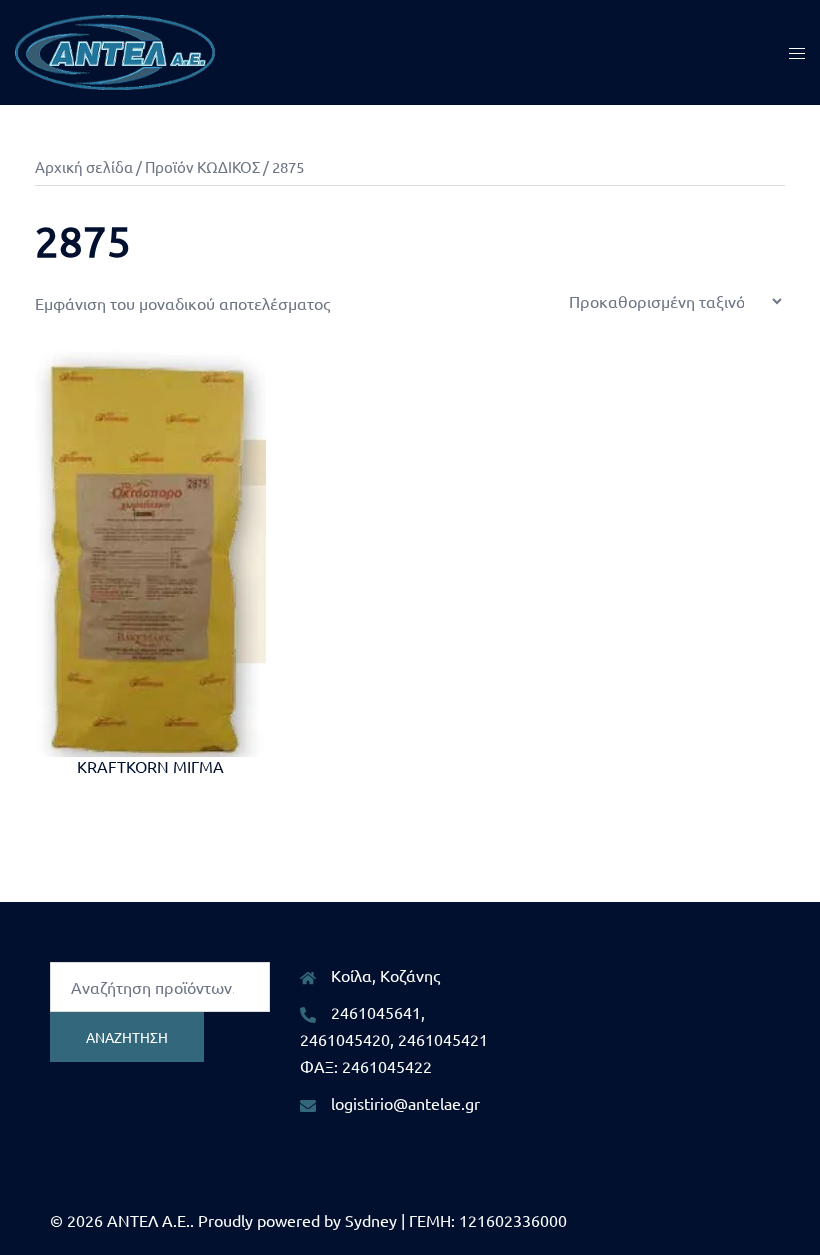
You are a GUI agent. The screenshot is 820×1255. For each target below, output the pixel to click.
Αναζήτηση (127, 1037)
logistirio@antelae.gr (405, 1103)
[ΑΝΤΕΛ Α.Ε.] (115, 50)
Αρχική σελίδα (84, 166)
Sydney (371, 1220)
